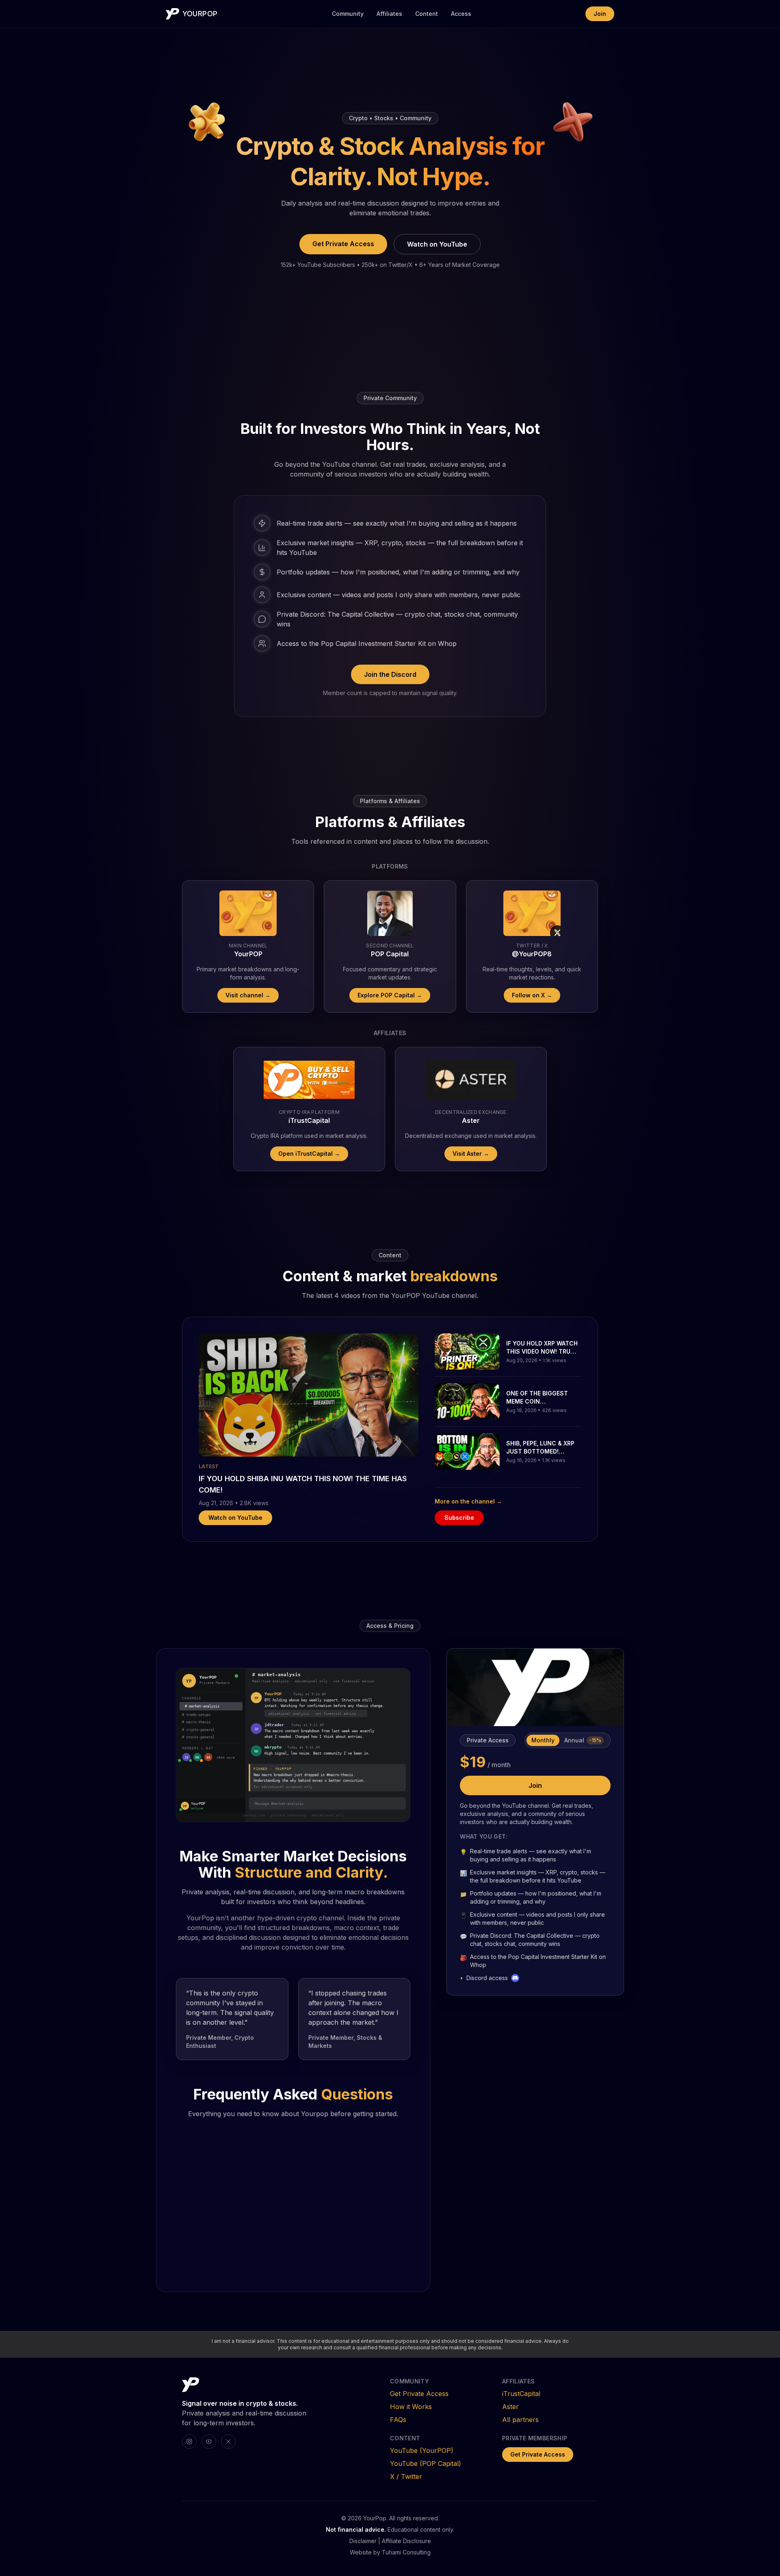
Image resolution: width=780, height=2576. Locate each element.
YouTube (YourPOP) (422, 2450)
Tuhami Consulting (406, 2552)
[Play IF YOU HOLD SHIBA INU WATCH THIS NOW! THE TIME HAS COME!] (309, 1395)
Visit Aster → (471, 1154)
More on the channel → (468, 1501)
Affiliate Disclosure (406, 2541)
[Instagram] (189, 2442)
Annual (583, 1740)
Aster (510, 2407)
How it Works (411, 2407)
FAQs (398, 2420)
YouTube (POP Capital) (426, 2463)
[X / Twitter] (228, 2442)
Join (600, 14)
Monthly (543, 1740)
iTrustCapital (521, 2394)
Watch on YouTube (437, 244)
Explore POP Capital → (390, 995)
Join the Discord (390, 674)
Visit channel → (248, 995)
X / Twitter (406, 2476)
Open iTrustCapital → (309, 1154)
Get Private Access (343, 244)
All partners (520, 2420)
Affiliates (389, 14)
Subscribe (459, 1518)
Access (461, 14)
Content (427, 14)
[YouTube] (209, 2442)
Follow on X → (532, 995)
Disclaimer (363, 2541)
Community (348, 14)
